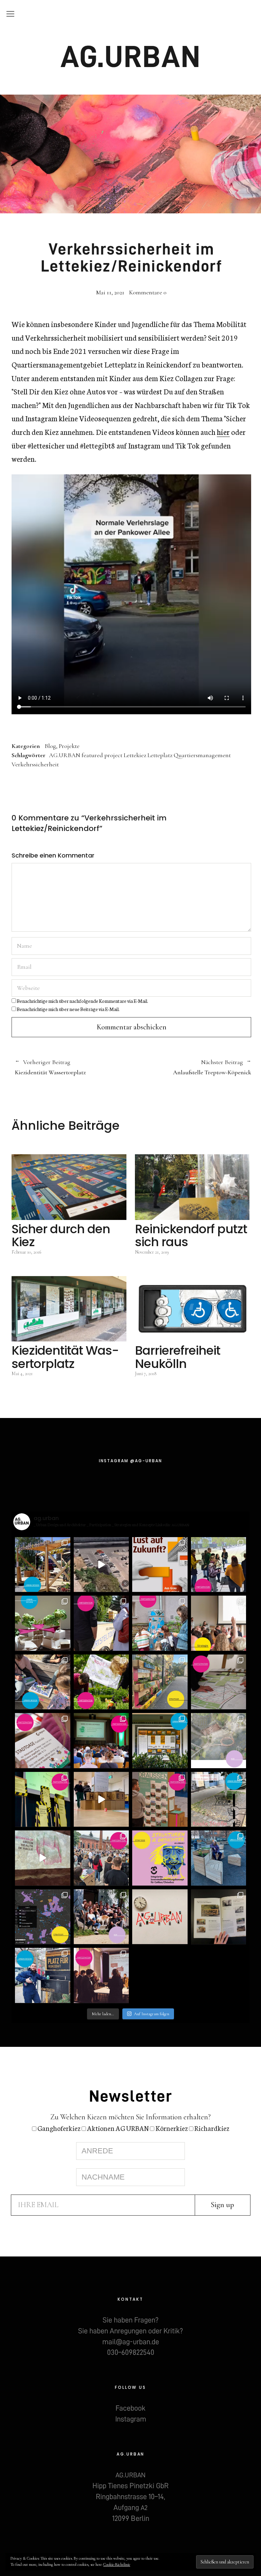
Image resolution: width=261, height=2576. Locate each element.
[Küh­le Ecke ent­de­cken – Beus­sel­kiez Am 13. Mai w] (43, 1682)
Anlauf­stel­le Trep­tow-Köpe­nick (192, 1067)
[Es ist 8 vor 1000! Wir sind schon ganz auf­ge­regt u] (160, 1917)
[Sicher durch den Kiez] (69, 1187)
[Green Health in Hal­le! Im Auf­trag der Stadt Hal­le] (43, 1858)
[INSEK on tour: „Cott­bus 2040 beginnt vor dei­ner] (101, 1623)
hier (223, 432)
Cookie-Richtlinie (117, 2564)
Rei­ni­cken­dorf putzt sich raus (191, 1235)
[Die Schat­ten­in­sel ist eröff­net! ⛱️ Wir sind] (43, 1565)
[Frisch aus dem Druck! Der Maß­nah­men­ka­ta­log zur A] (219, 1917)
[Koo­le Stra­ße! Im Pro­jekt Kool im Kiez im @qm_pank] (219, 1800)
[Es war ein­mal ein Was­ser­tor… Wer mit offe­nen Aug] (160, 1741)
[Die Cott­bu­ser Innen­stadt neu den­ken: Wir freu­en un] (160, 1858)
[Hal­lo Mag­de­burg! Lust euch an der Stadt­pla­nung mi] (160, 1565)
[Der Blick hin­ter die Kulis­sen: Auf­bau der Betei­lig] (101, 1800)
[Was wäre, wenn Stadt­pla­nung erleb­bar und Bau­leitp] (101, 1565)
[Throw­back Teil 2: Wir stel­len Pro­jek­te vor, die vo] (43, 1917)
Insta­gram (131, 2419)
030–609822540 (131, 2352)
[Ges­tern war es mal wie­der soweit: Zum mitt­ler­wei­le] (101, 1858)
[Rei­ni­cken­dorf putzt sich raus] (192, 1187)
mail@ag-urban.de (131, 2342)
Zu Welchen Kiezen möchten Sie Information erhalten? (130, 2117)
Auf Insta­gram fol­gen (152, 2014)
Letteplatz (160, 755)
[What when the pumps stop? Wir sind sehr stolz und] (219, 1741)
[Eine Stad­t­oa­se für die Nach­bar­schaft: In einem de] (43, 1741)
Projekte (69, 746)
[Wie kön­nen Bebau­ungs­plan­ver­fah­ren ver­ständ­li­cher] (219, 1682)
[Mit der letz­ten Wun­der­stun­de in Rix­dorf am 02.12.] (43, 1976)
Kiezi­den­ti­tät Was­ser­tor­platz (50, 1067)
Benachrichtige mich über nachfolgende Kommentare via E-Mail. (82, 1001)
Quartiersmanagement (202, 755)
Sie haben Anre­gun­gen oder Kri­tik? (130, 2331)
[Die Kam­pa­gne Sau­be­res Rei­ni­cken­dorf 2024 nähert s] (160, 1682)
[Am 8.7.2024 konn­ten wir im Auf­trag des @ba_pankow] (101, 1741)
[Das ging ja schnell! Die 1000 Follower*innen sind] (101, 1917)
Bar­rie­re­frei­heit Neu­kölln (178, 1357)
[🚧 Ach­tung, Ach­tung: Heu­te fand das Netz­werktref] (43, 1800)
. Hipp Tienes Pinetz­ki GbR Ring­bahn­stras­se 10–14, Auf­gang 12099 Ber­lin (130, 2497)
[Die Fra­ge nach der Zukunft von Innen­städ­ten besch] (160, 1800)
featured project (102, 755)
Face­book (130, 2408)
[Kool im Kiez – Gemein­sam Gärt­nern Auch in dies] (101, 1682)
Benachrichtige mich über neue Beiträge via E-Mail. (68, 1009)
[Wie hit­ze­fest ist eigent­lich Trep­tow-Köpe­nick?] (43, 1623)
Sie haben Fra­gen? (130, 2320)
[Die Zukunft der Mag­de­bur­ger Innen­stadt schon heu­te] (219, 1565)
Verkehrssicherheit (35, 764)
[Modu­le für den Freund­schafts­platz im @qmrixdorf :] (219, 1858)
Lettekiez (135, 755)
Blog (50, 746)
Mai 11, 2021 (110, 292)
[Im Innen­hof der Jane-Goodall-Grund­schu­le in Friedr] (160, 1623)
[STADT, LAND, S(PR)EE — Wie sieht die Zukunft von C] (219, 1623)
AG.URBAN (131, 57)
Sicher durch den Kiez (61, 1235)
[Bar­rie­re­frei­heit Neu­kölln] (192, 1309)
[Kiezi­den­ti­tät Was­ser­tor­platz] (69, 1309)
